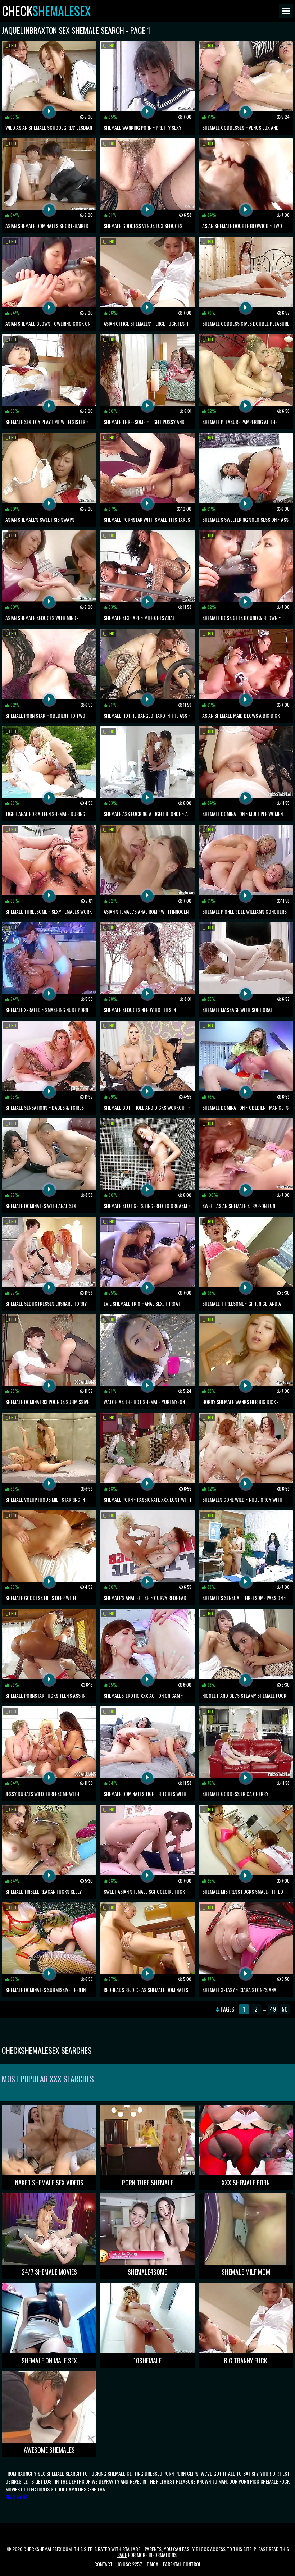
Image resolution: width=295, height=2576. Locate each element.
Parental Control (182, 2564)
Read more (16, 2497)
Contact (103, 2564)
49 (273, 2009)
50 (285, 2009)
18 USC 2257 (130, 2564)
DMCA (153, 2564)
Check (46, 11)
